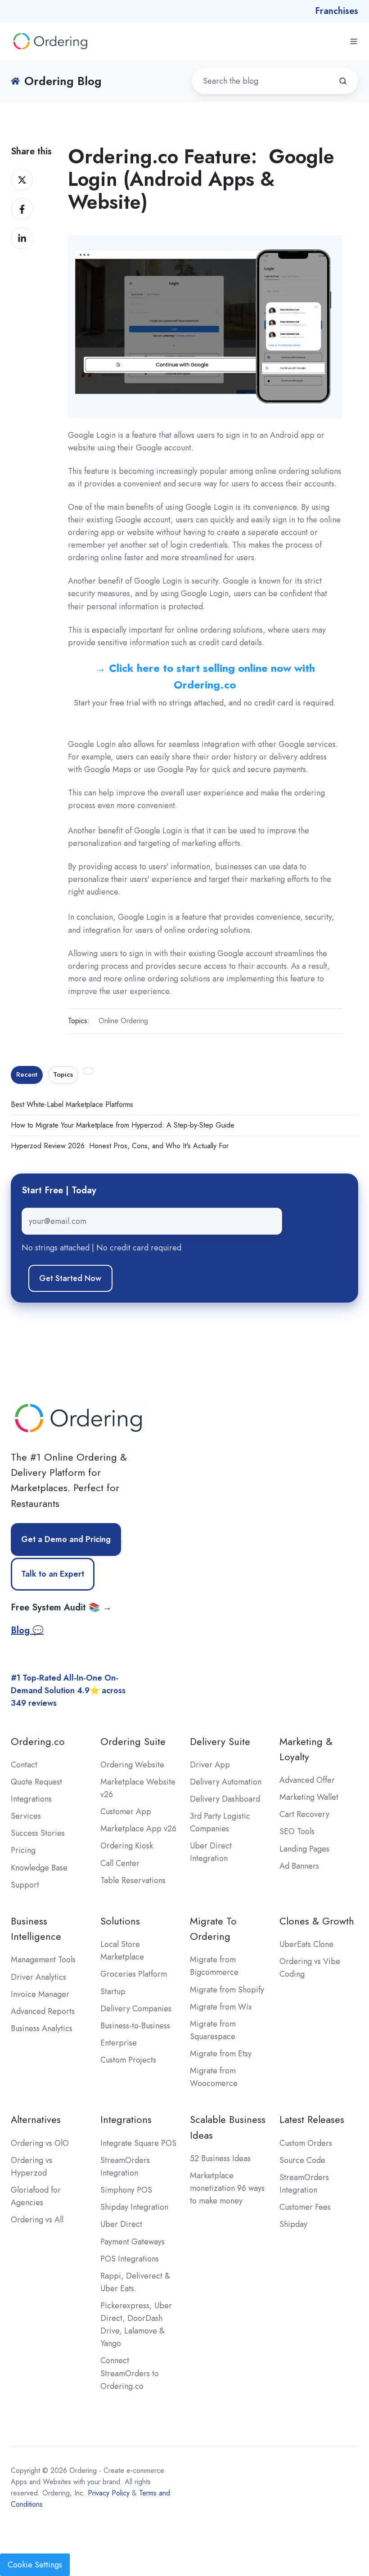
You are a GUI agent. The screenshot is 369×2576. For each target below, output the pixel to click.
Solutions (120, 1921)
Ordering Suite (133, 1742)
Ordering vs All (37, 2220)
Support (25, 1885)
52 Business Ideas (220, 2158)
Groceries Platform (134, 1974)
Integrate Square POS (138, 2143)
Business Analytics (42, 2028)
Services (26, 1816)
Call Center (120, 1863)
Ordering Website (132, 1765)
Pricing (23, 1850)
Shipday (293, 2224)
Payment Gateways (133, 2242)
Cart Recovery (304, 1814)
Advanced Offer (307, 1780)
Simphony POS (126, 2190)
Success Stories (38, 1833)
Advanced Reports (43, 2011)
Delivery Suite (220, 1742)
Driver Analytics (38, 1977)
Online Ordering (123, 1021)
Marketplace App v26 (138, 1829)
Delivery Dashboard (225, 1799)
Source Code (302, 2160)
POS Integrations (130, 2259)
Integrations (31, 1799)
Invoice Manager (40, 1994)
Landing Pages (304, 1849)
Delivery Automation (226, 1782)
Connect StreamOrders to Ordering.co (130, 2373)
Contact (24, 1765)
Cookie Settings (35, 2565)
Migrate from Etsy (221, 2054)
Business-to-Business (135, 2026)
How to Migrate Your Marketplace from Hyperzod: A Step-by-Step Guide (123, 1125)
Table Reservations (133, 1880)
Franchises (337, 11)
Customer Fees (305, 2207)
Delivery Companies (136, 2009)
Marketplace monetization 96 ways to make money (227, 2188)
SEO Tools (297, 1831)
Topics (63, 1074)
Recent (27, 1074)
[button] (354, 41)
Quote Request (36, 1782)
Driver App (210, 1765)
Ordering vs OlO (40, 2143)
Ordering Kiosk (127, 1846)
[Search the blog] (343, 81)
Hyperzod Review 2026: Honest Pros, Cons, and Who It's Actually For (120, 1146)
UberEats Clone (306, 1944)
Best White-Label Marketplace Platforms (72, 1104)
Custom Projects (128, 2060)
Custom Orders (306, 2143)
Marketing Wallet (309, 1797)
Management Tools (43, 1960)
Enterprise (119, 2043)
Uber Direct (121, 2224)
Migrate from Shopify (227, 1990)
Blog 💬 (27, 1630)
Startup (113, 1992)
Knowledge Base (39, 1868)
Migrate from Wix (221, 2007)
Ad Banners (299, 1866)
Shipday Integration (134, 2207)
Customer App (126, 1812)
